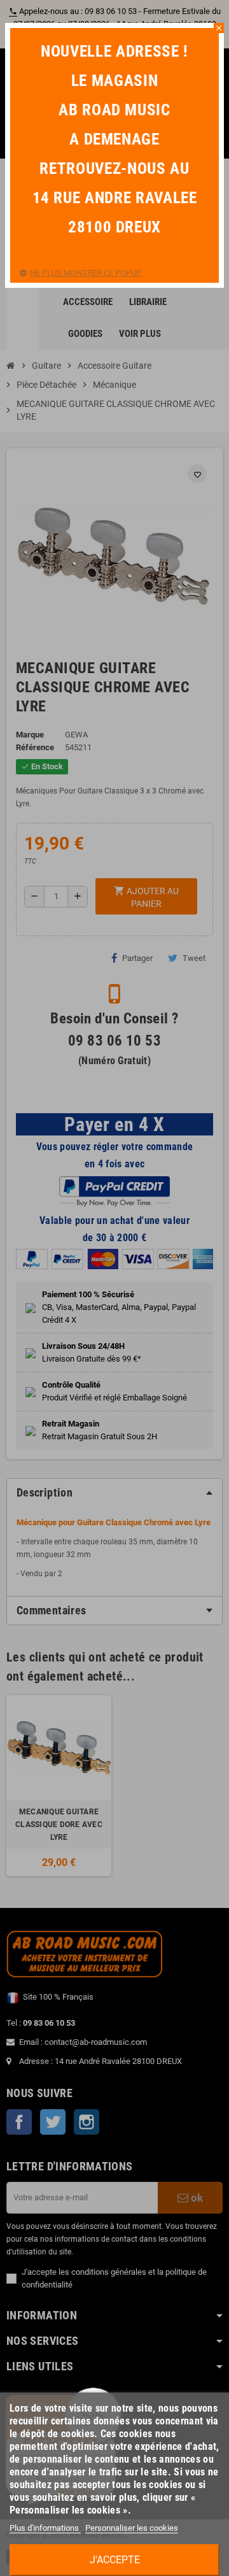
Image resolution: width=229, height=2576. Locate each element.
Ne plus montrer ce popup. (86, 273)
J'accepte (115, 2560)
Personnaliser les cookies (132, 2528)
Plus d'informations (45, 2528)
